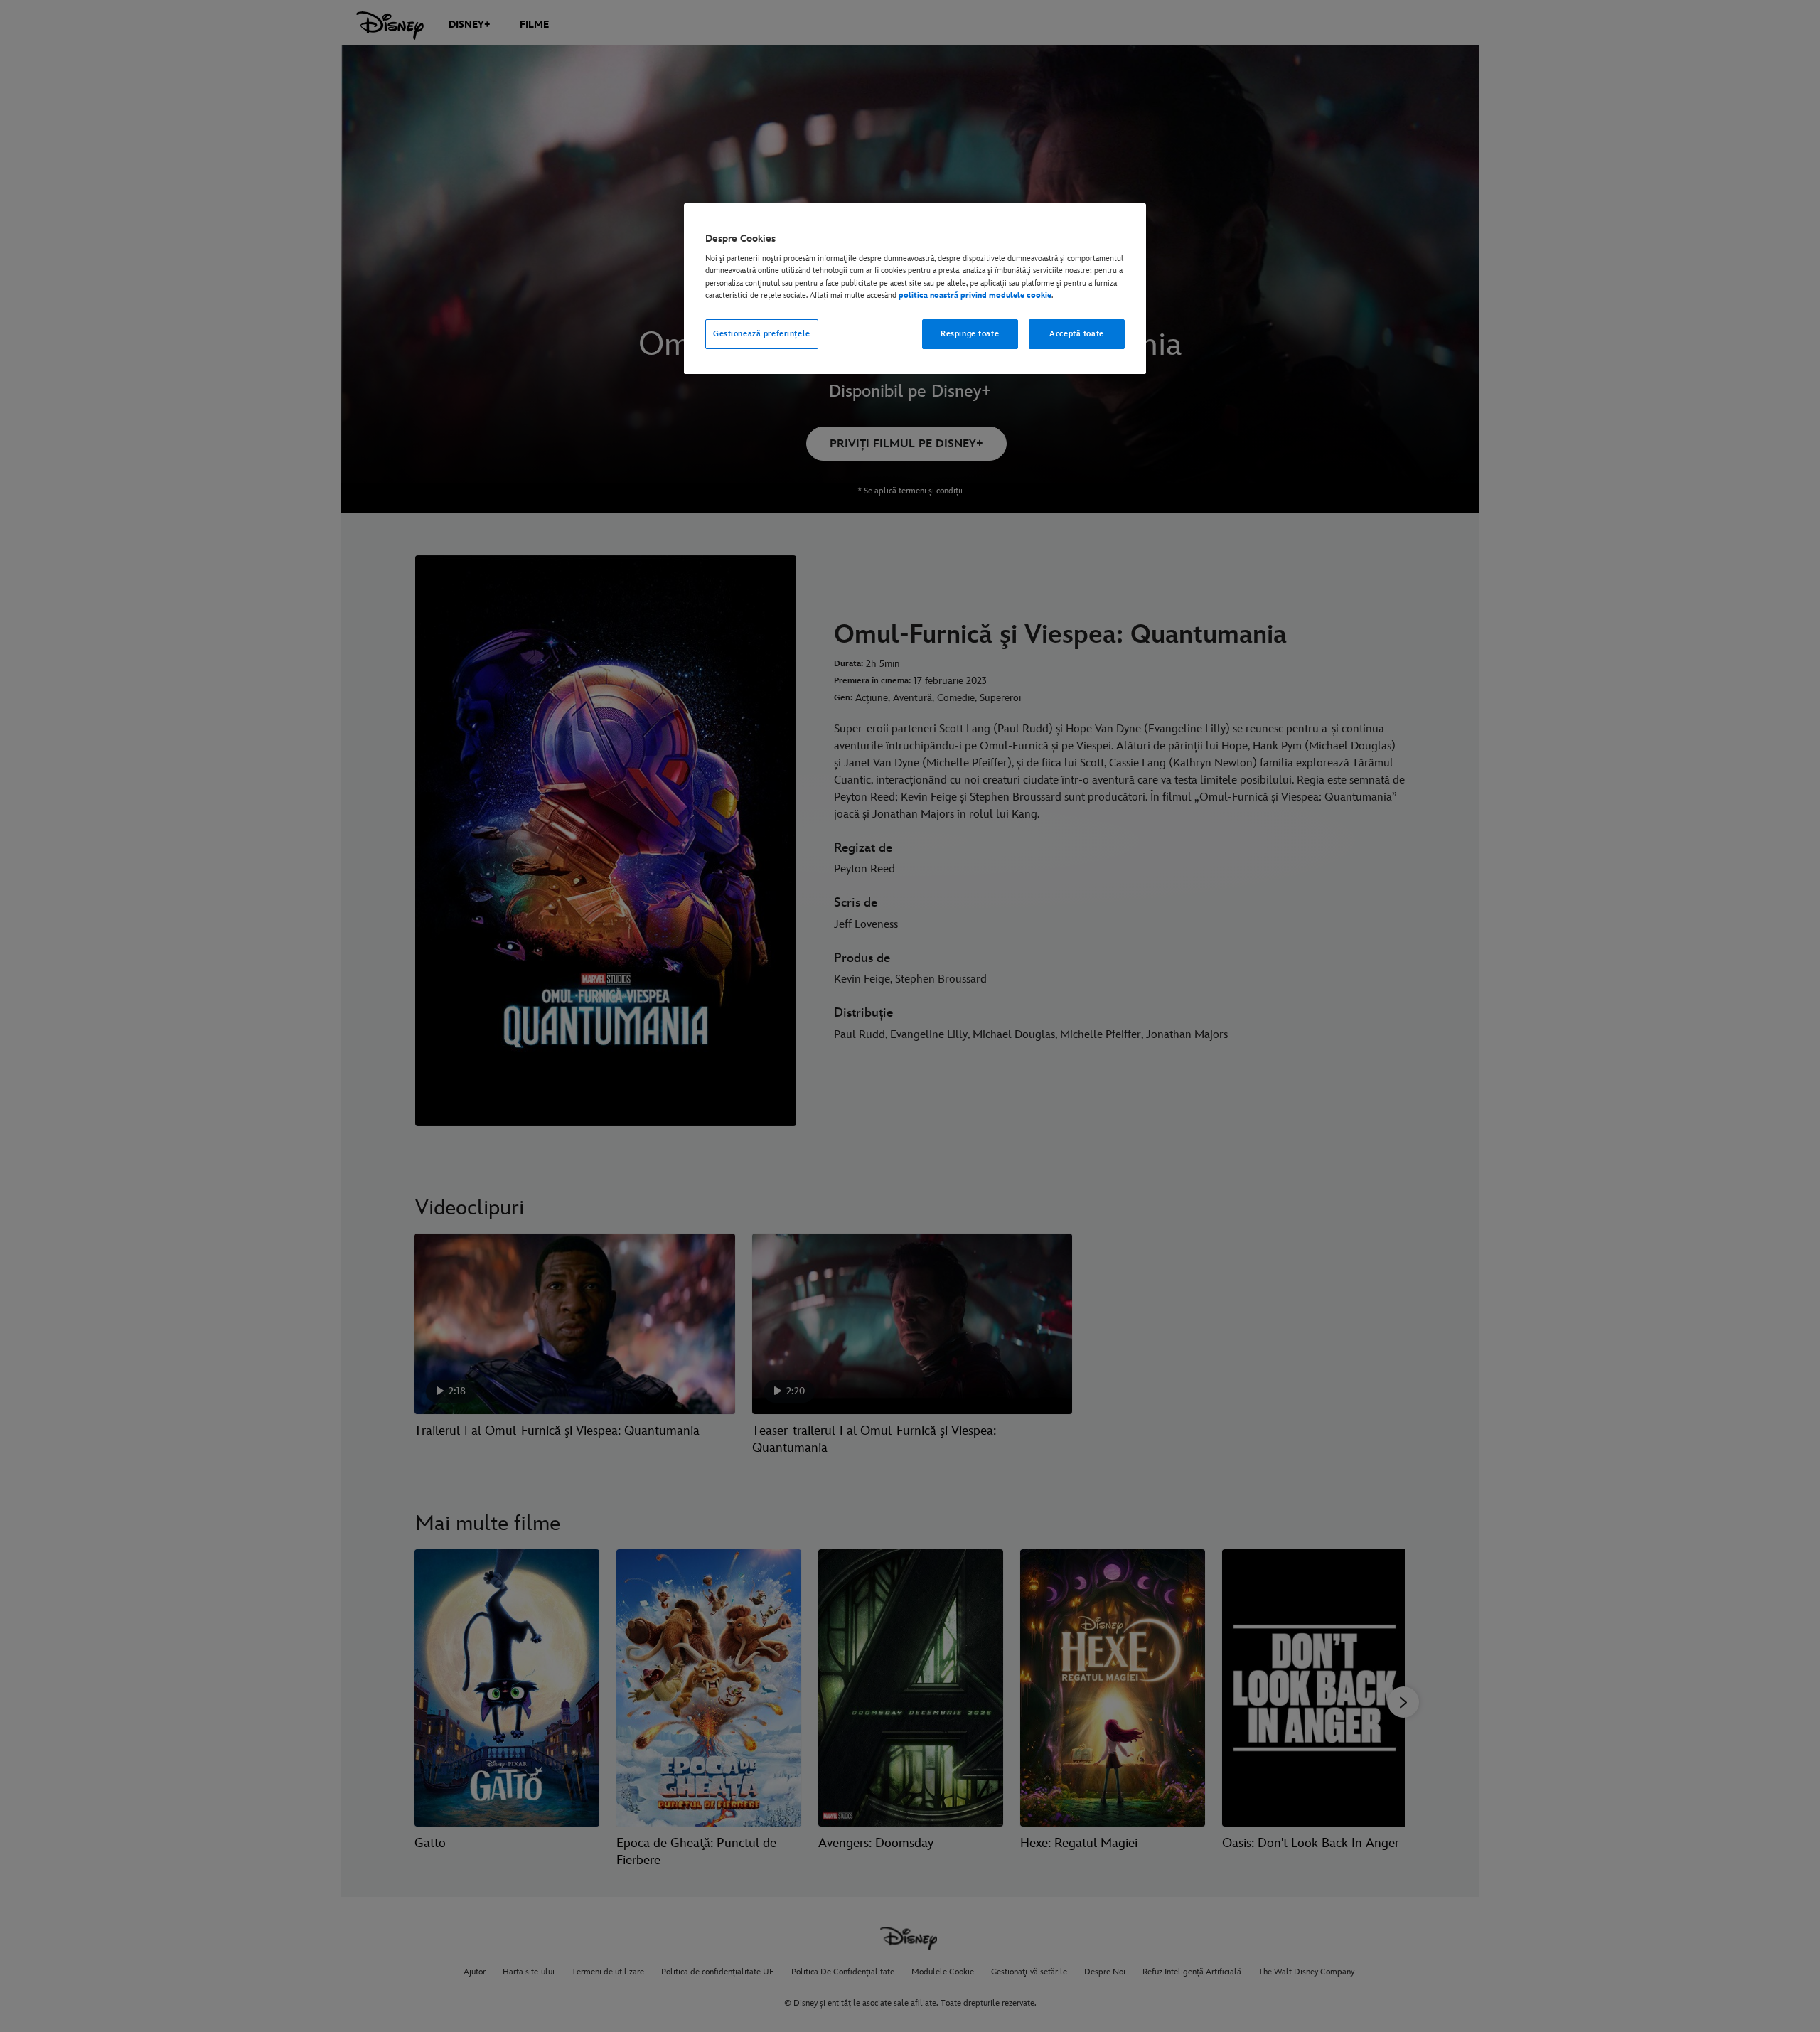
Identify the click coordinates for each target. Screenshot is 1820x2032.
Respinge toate (970, 334)
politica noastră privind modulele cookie (975, 295)
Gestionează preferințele (762, 334)
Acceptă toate (1076, 334)
